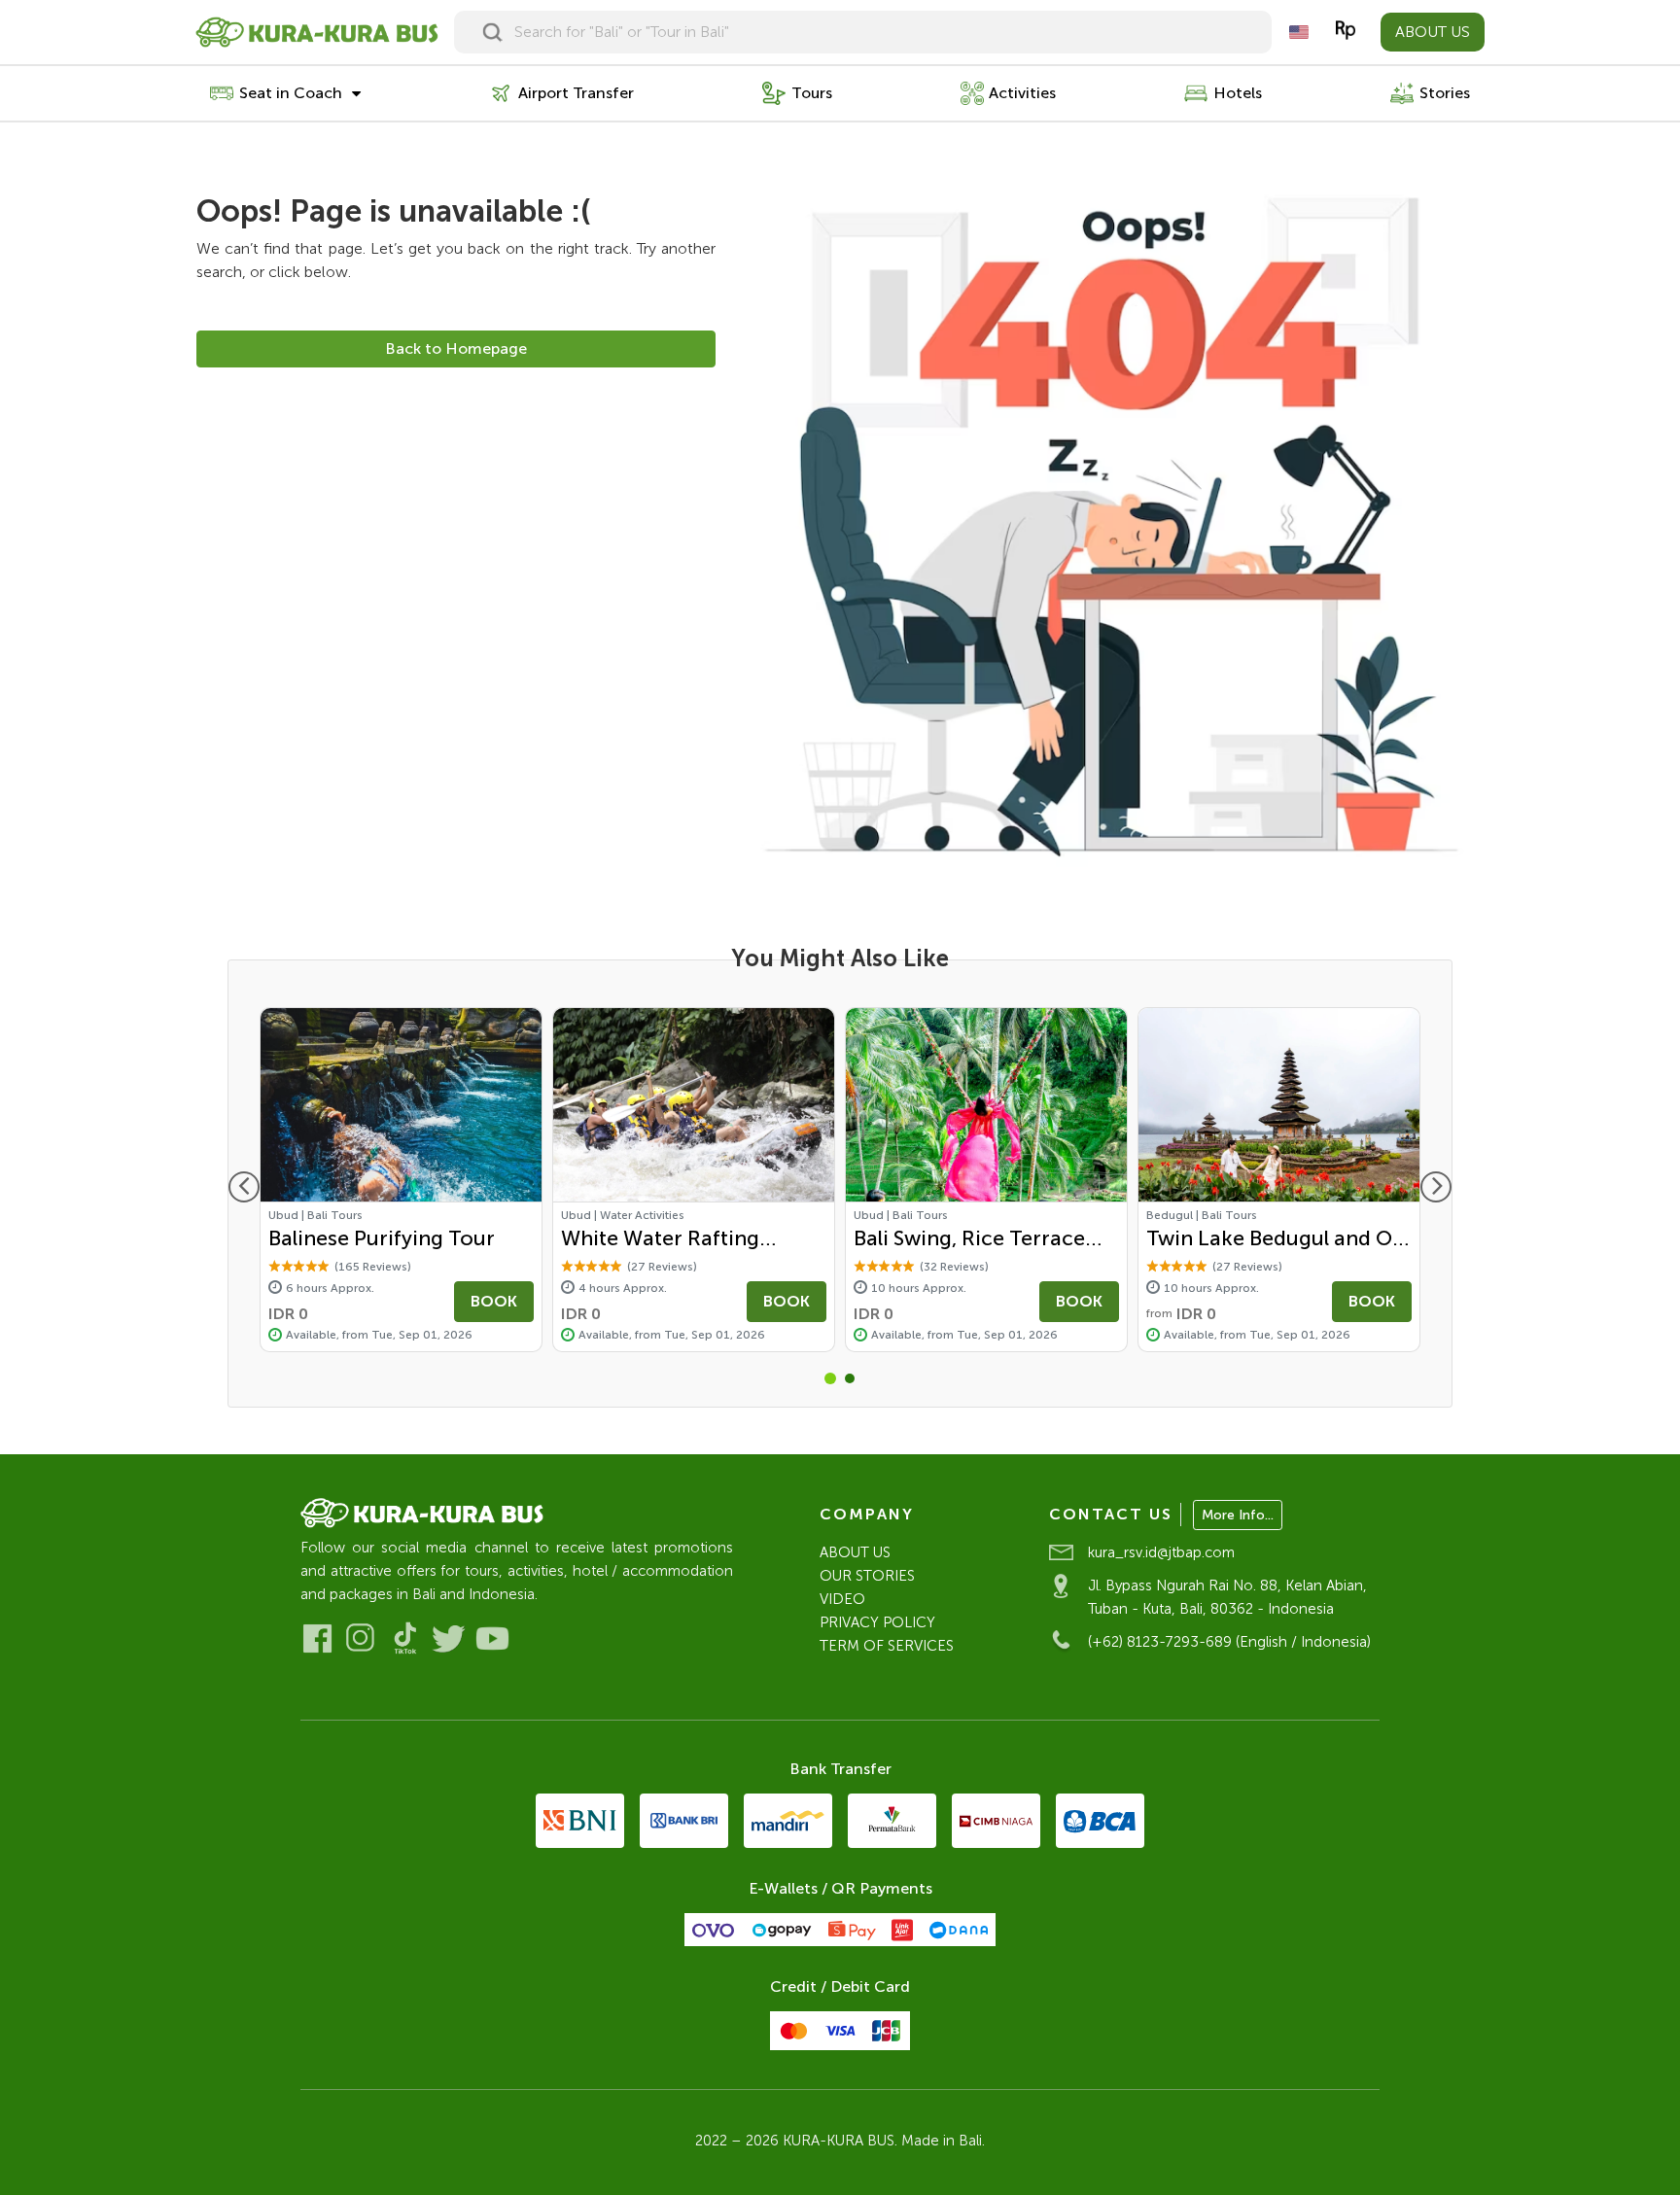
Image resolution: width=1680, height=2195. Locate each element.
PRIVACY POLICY (877, 1622)
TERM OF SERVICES (887, 1646)
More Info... (1238, 1515)
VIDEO (842, 1599)
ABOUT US (1433, 32)
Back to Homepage (456, 348)
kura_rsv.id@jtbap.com (1161, 1552)
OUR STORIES (867, 1576)
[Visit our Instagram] (361, 1638)
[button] (830, 1378)
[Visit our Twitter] (449, 1638)
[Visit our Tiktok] (405, 1638)
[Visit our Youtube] (492, 1638)
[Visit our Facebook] (317, 1638)
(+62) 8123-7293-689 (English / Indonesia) (1229, 1642)
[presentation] (244, 1187)
